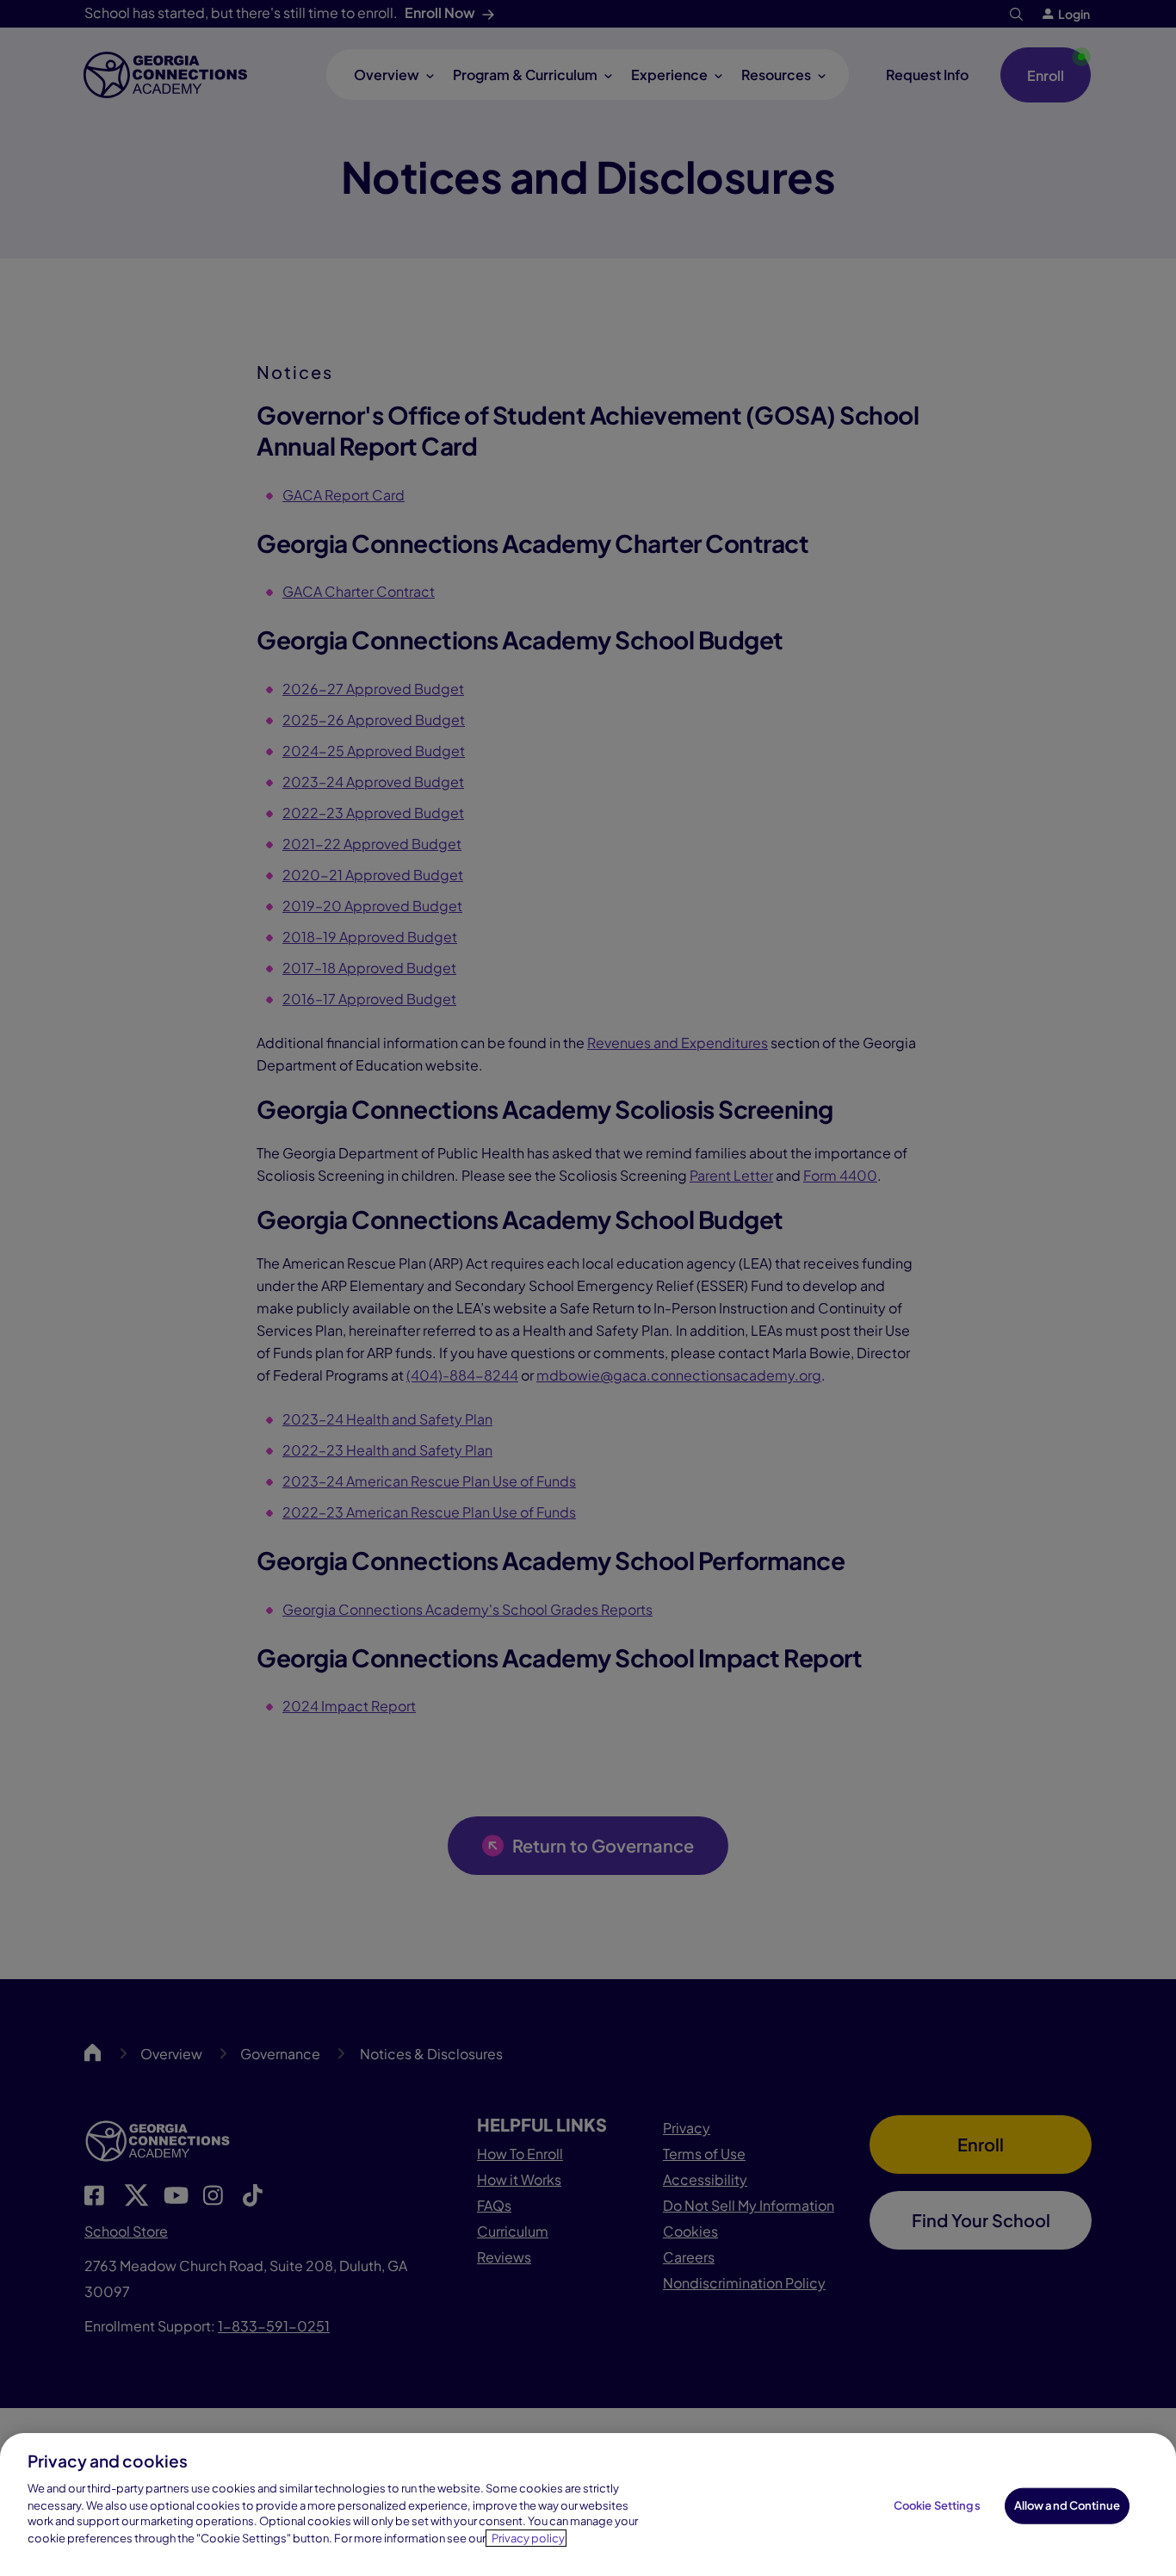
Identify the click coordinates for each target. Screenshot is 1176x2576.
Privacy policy (528, 2538)
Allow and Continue (1067, 2505)
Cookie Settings (937, 2505)
